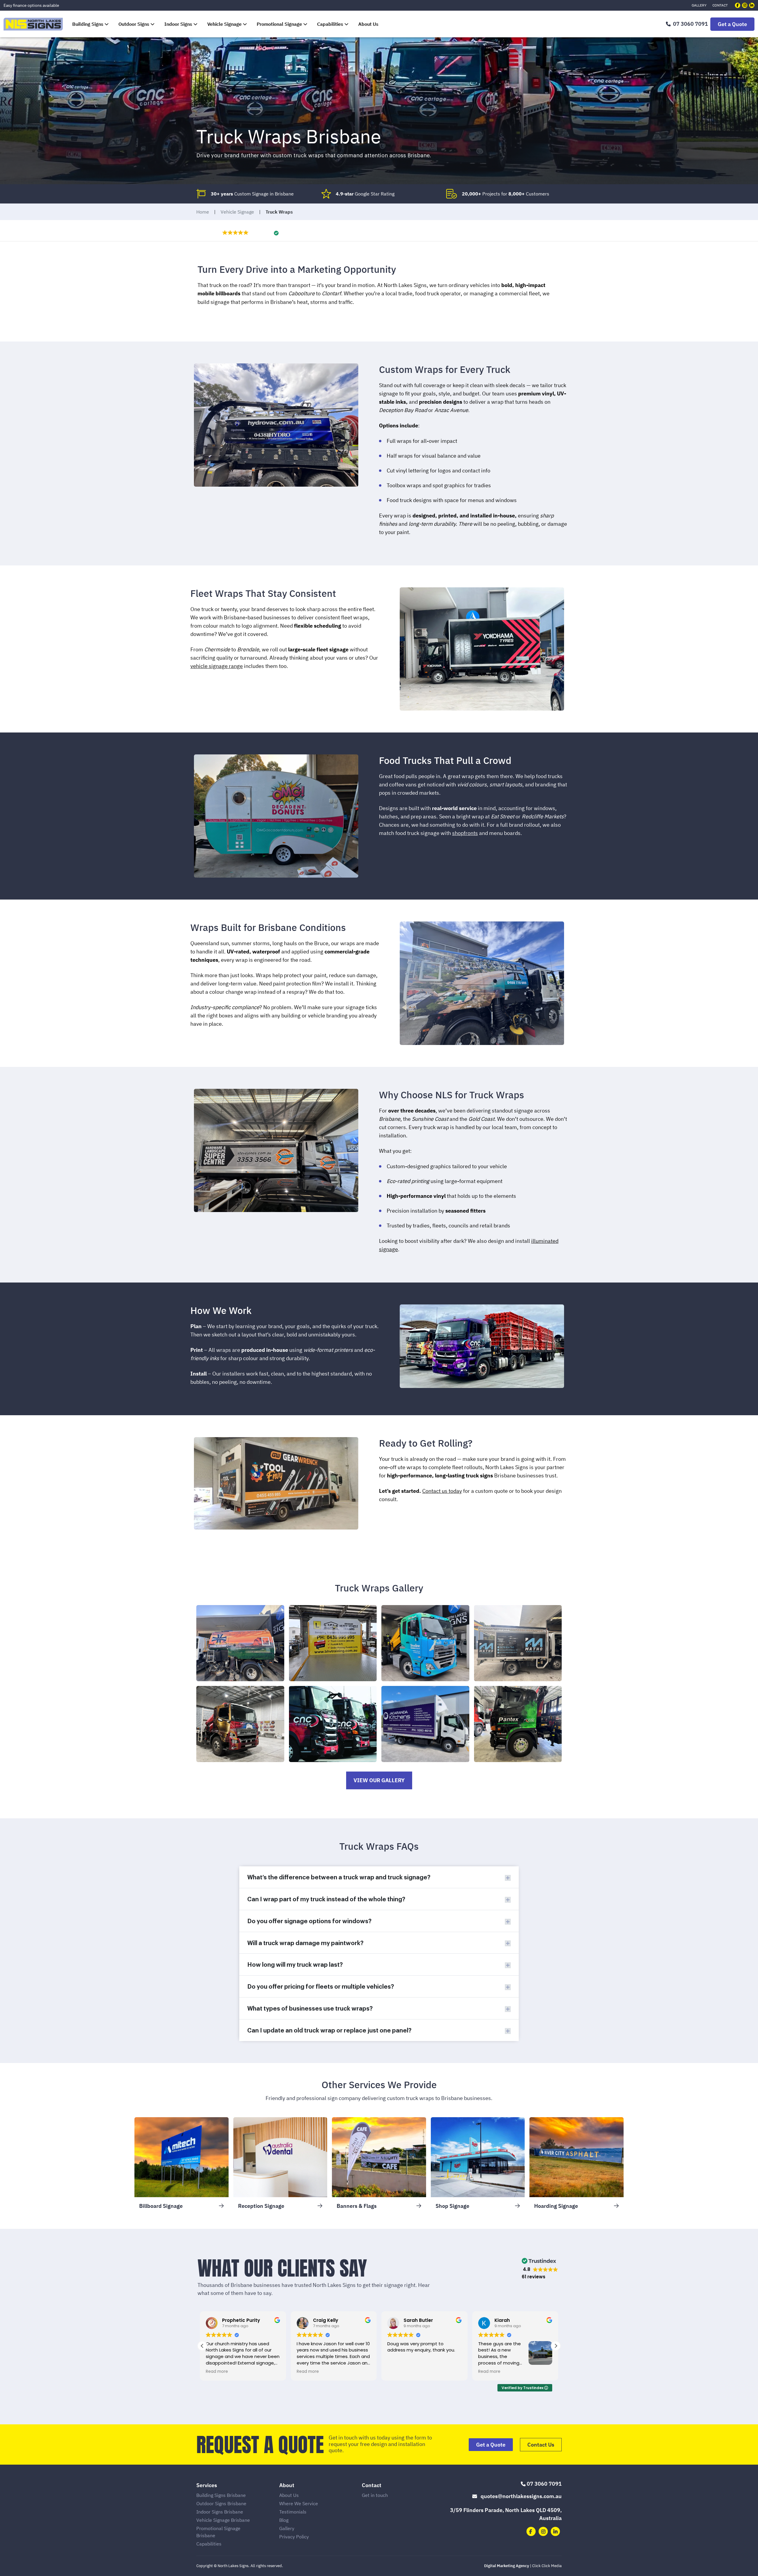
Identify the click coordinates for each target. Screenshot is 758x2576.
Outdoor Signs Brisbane (221, 2503)
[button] (250, 232)
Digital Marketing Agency (507, 2566)
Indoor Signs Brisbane (220, 2512)
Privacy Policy (294, 2537)
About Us (368, 24)
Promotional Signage (279, 24)
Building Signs (88, 24)
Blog (284, 2520)
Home (203, 212)
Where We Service (299, 2503)
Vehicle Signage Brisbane (223, 2520)
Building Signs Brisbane (221, 2495)
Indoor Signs (178, 24)
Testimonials (293, 2512)
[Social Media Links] (738, 5)
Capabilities (330, 24)
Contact (720, 5)
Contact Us (541, 2445)
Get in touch (375, 2495)
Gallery (699, 5)
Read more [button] (308, 2372)
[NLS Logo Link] (33, 24)
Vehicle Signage (224, 24)
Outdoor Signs (134, 24)
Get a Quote (732, 24)
